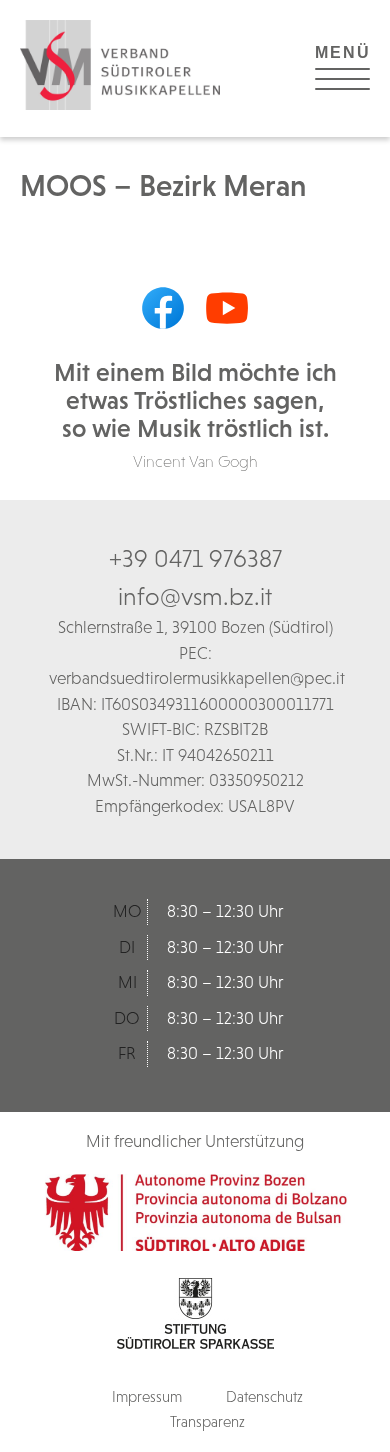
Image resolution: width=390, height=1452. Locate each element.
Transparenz (207, 1421)
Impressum (147, 1396)
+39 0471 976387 (195, 558)
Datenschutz (264, 1396)
